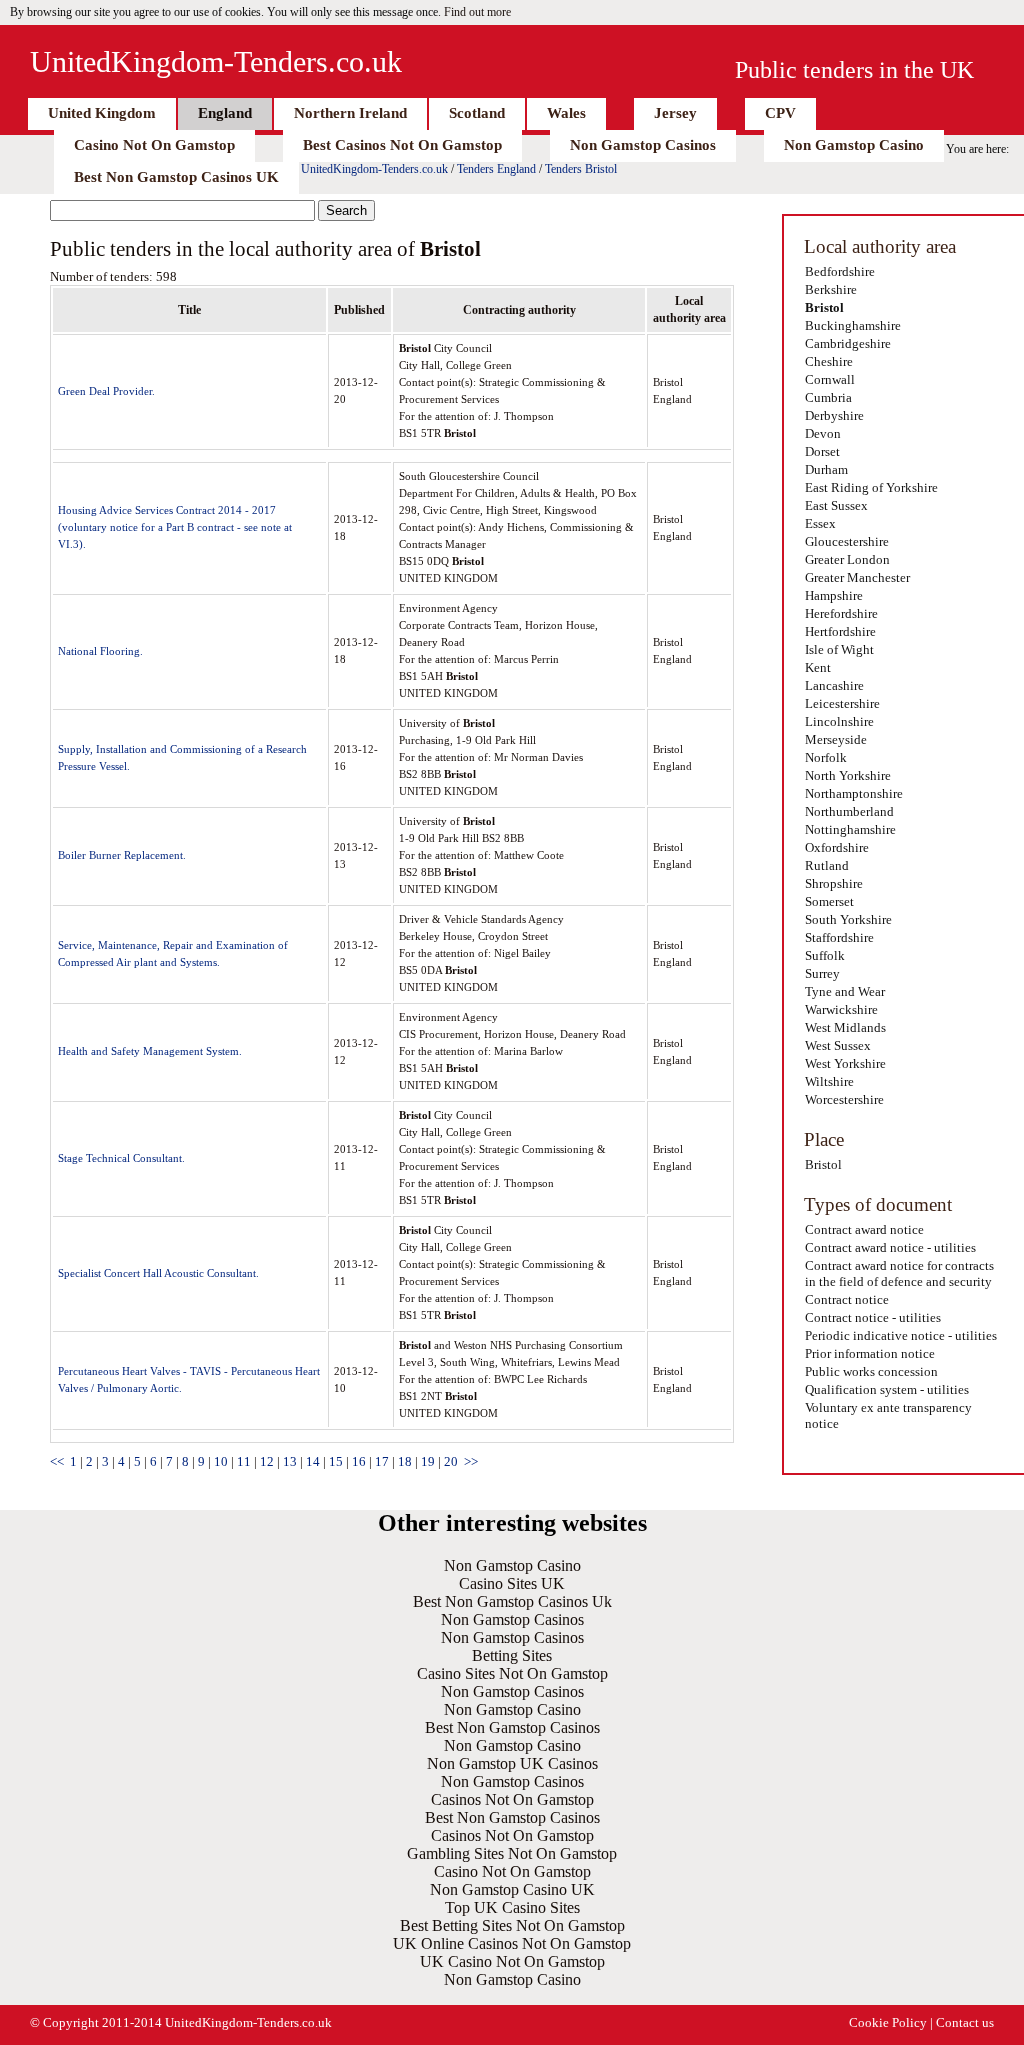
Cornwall (830, 379)
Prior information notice (870, 1353)
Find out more (477, 12)
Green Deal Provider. (106, 391)
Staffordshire (839, 937)
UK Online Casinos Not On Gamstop (512, 1943)
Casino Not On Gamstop (154, 145)
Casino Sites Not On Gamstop (512, 1673)
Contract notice (847, 1299)
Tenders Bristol (581, 169)
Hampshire (834, 595)
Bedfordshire (840, 271)
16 (359, 1461)
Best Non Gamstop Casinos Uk (512, 1601)
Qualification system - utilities (887, 1389)
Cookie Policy (888, 2022)
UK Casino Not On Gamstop (512, 1961)
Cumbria (828, 397)
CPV (780, 113)
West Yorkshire (845, 1063)
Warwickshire (841, 1009)
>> (471, 1461)
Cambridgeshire (848, 343)
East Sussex (836, 505)
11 (244, 1461)
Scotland (477, 113)
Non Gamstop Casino (854, 145)
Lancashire (834, 685)
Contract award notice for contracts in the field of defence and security (899, 1273)
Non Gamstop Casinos (643, 145)
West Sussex (838, 1045)
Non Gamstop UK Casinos (512, 1763)
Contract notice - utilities (873, 1317)
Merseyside (836, 739)
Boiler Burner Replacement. (122, 855)
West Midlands (845, 1027)
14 (313, 1461)
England (225, 113)
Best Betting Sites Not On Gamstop (512, 1925)
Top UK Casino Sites (512, 1907)
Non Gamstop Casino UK (512, 1889)
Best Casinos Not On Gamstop (402, 145)
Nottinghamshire (850, 829)
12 (267, 1461)
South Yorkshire (848, 919)
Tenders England (496, 169)
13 (290, 1461)
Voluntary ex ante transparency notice (888, 1415)
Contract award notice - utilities (890, 1247)
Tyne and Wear (845, 991)
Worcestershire (844, 1099)
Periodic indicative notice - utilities (901, 1335)
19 (428, 1461)
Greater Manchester (857, 577)
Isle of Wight (839, 649)
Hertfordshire (840, 631)
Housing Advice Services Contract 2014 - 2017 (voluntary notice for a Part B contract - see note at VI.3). (175, 527)
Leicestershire (842, 703)
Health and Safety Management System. (150, 1051)
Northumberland (849, 811)
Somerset (829, 901)
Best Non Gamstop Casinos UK (176, 177)
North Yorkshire (848, 775)
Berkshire (831, 289)
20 (451, 1461)
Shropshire (834, 883)
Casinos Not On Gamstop (512, 1799)
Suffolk (825, 955)
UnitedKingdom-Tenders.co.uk (216, 61)
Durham (826, 469)
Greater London (847, 559)
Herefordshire (841, 613)
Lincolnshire (839, 721)
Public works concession (871, 1371)
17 (382, 1461)
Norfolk (826, 757)
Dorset (822, 451)
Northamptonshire (854, 793)
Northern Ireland (350, 113)
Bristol (824, 307)
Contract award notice (864, 1229)
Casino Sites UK (512, 1583)
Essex (820, 523)
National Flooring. (100, 651)
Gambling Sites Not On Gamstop (512, 1853)
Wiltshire (829, 1081)
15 (336, 1461)
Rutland (827, 865)
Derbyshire (834, 415)
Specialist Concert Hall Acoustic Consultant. (158, 1273)
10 (221, 1461)
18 (405, 1461)
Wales (566, 113)
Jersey (675, 113)
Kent (818, 667)
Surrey (822, 973)
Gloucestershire (847, 541)
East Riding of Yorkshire (871, 487)
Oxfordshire (837, 847)
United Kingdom (102, 113)
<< (57, 1461)
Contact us (965, 2022)
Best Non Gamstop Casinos (512, 1727)
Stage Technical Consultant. (121, 1158)
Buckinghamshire (853, 325)
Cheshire (829, 361)
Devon (823, 433)
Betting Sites (512, 1655)
